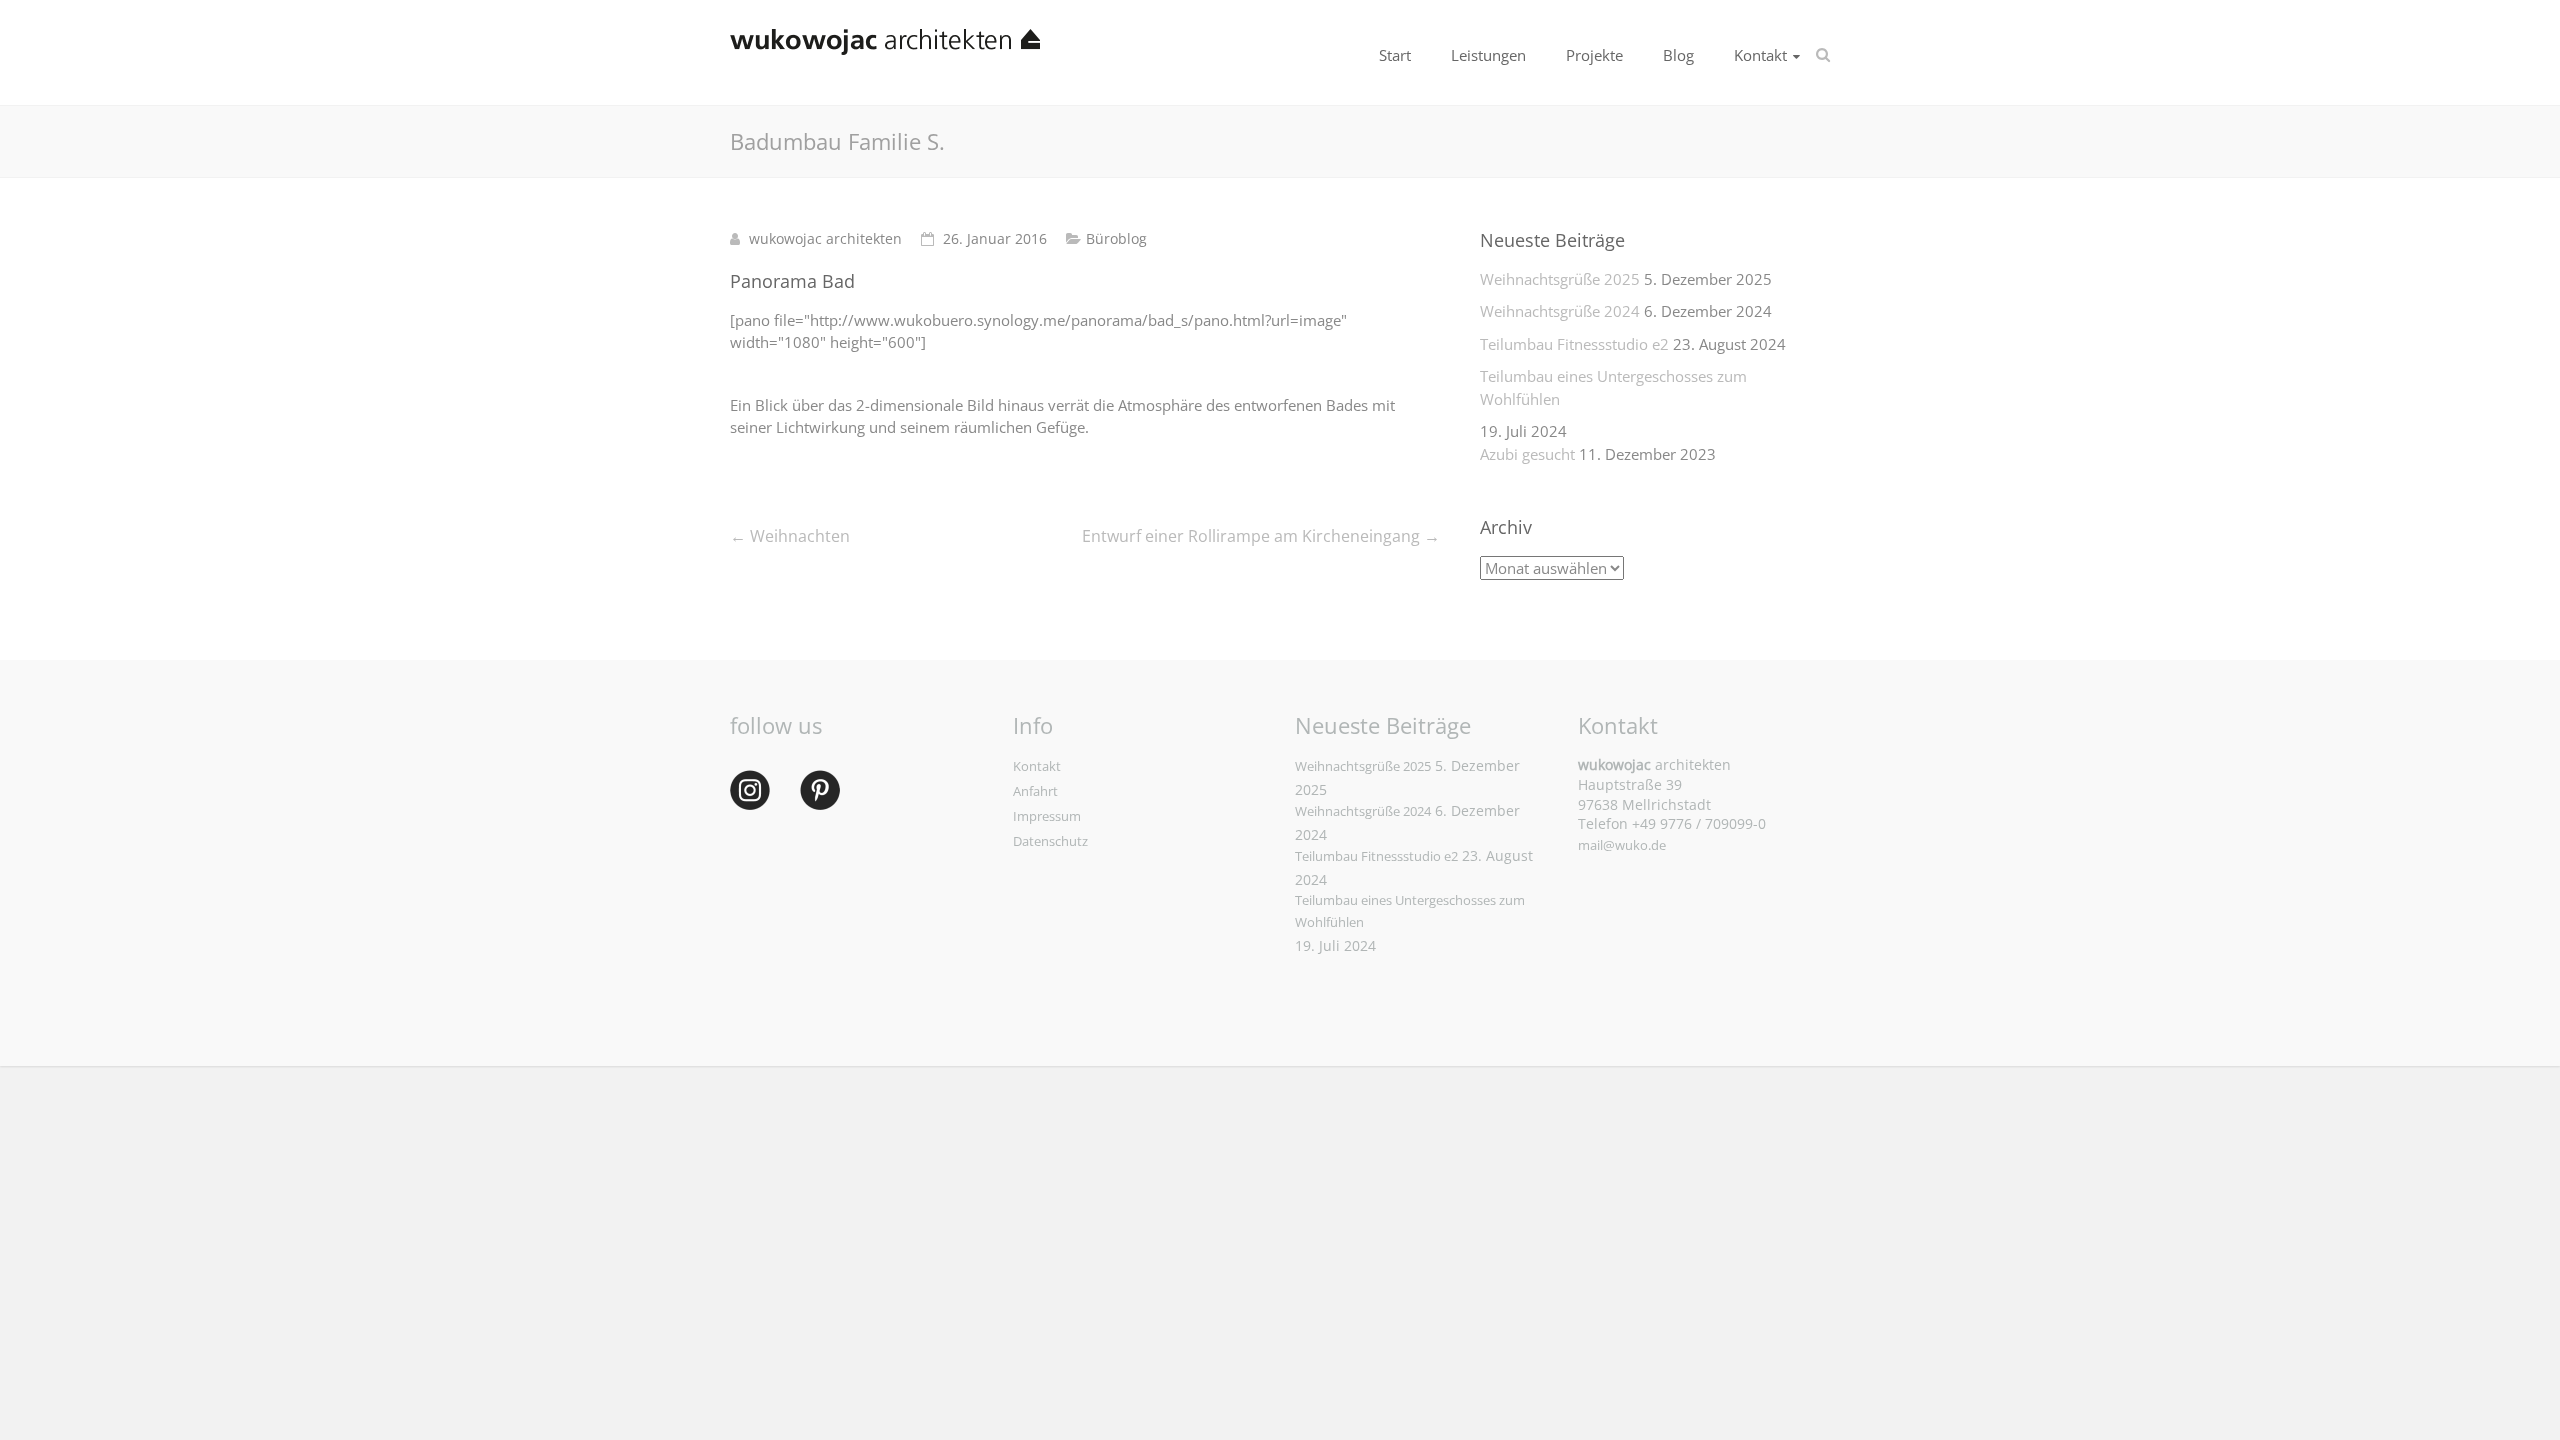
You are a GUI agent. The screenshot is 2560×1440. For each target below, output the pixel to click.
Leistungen (1488, 55)
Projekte (1594, 55)
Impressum (1047, 816)
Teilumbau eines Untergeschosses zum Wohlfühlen (1613, 387)
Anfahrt (1035, 791)
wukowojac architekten (825, 238)
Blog (1678, 55)
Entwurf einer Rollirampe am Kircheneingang (1261, 536)
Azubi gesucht (1527, 454)
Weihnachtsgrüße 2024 (1560, 311)
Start (1395, 55)
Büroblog (1116, 238)
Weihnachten (790, 536)
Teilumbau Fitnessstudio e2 (1574, 344)
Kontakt (1760, 55)
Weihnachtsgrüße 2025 (1560, 279)
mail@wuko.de (1622, 845)
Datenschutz (1050, 841)
